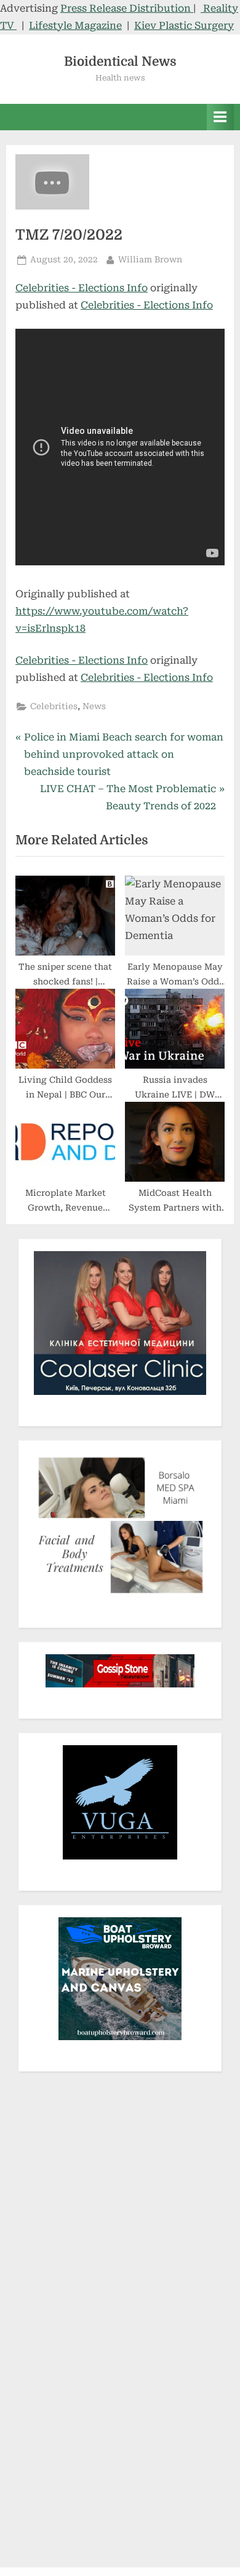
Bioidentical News (120, 61)
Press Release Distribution (127, 8)
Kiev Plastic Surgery (184, 26)
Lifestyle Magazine (75, 26)
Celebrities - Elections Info (82, 288)
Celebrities (54, 706)
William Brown (150, 259)
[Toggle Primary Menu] (220, 117)
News (94, 706)
